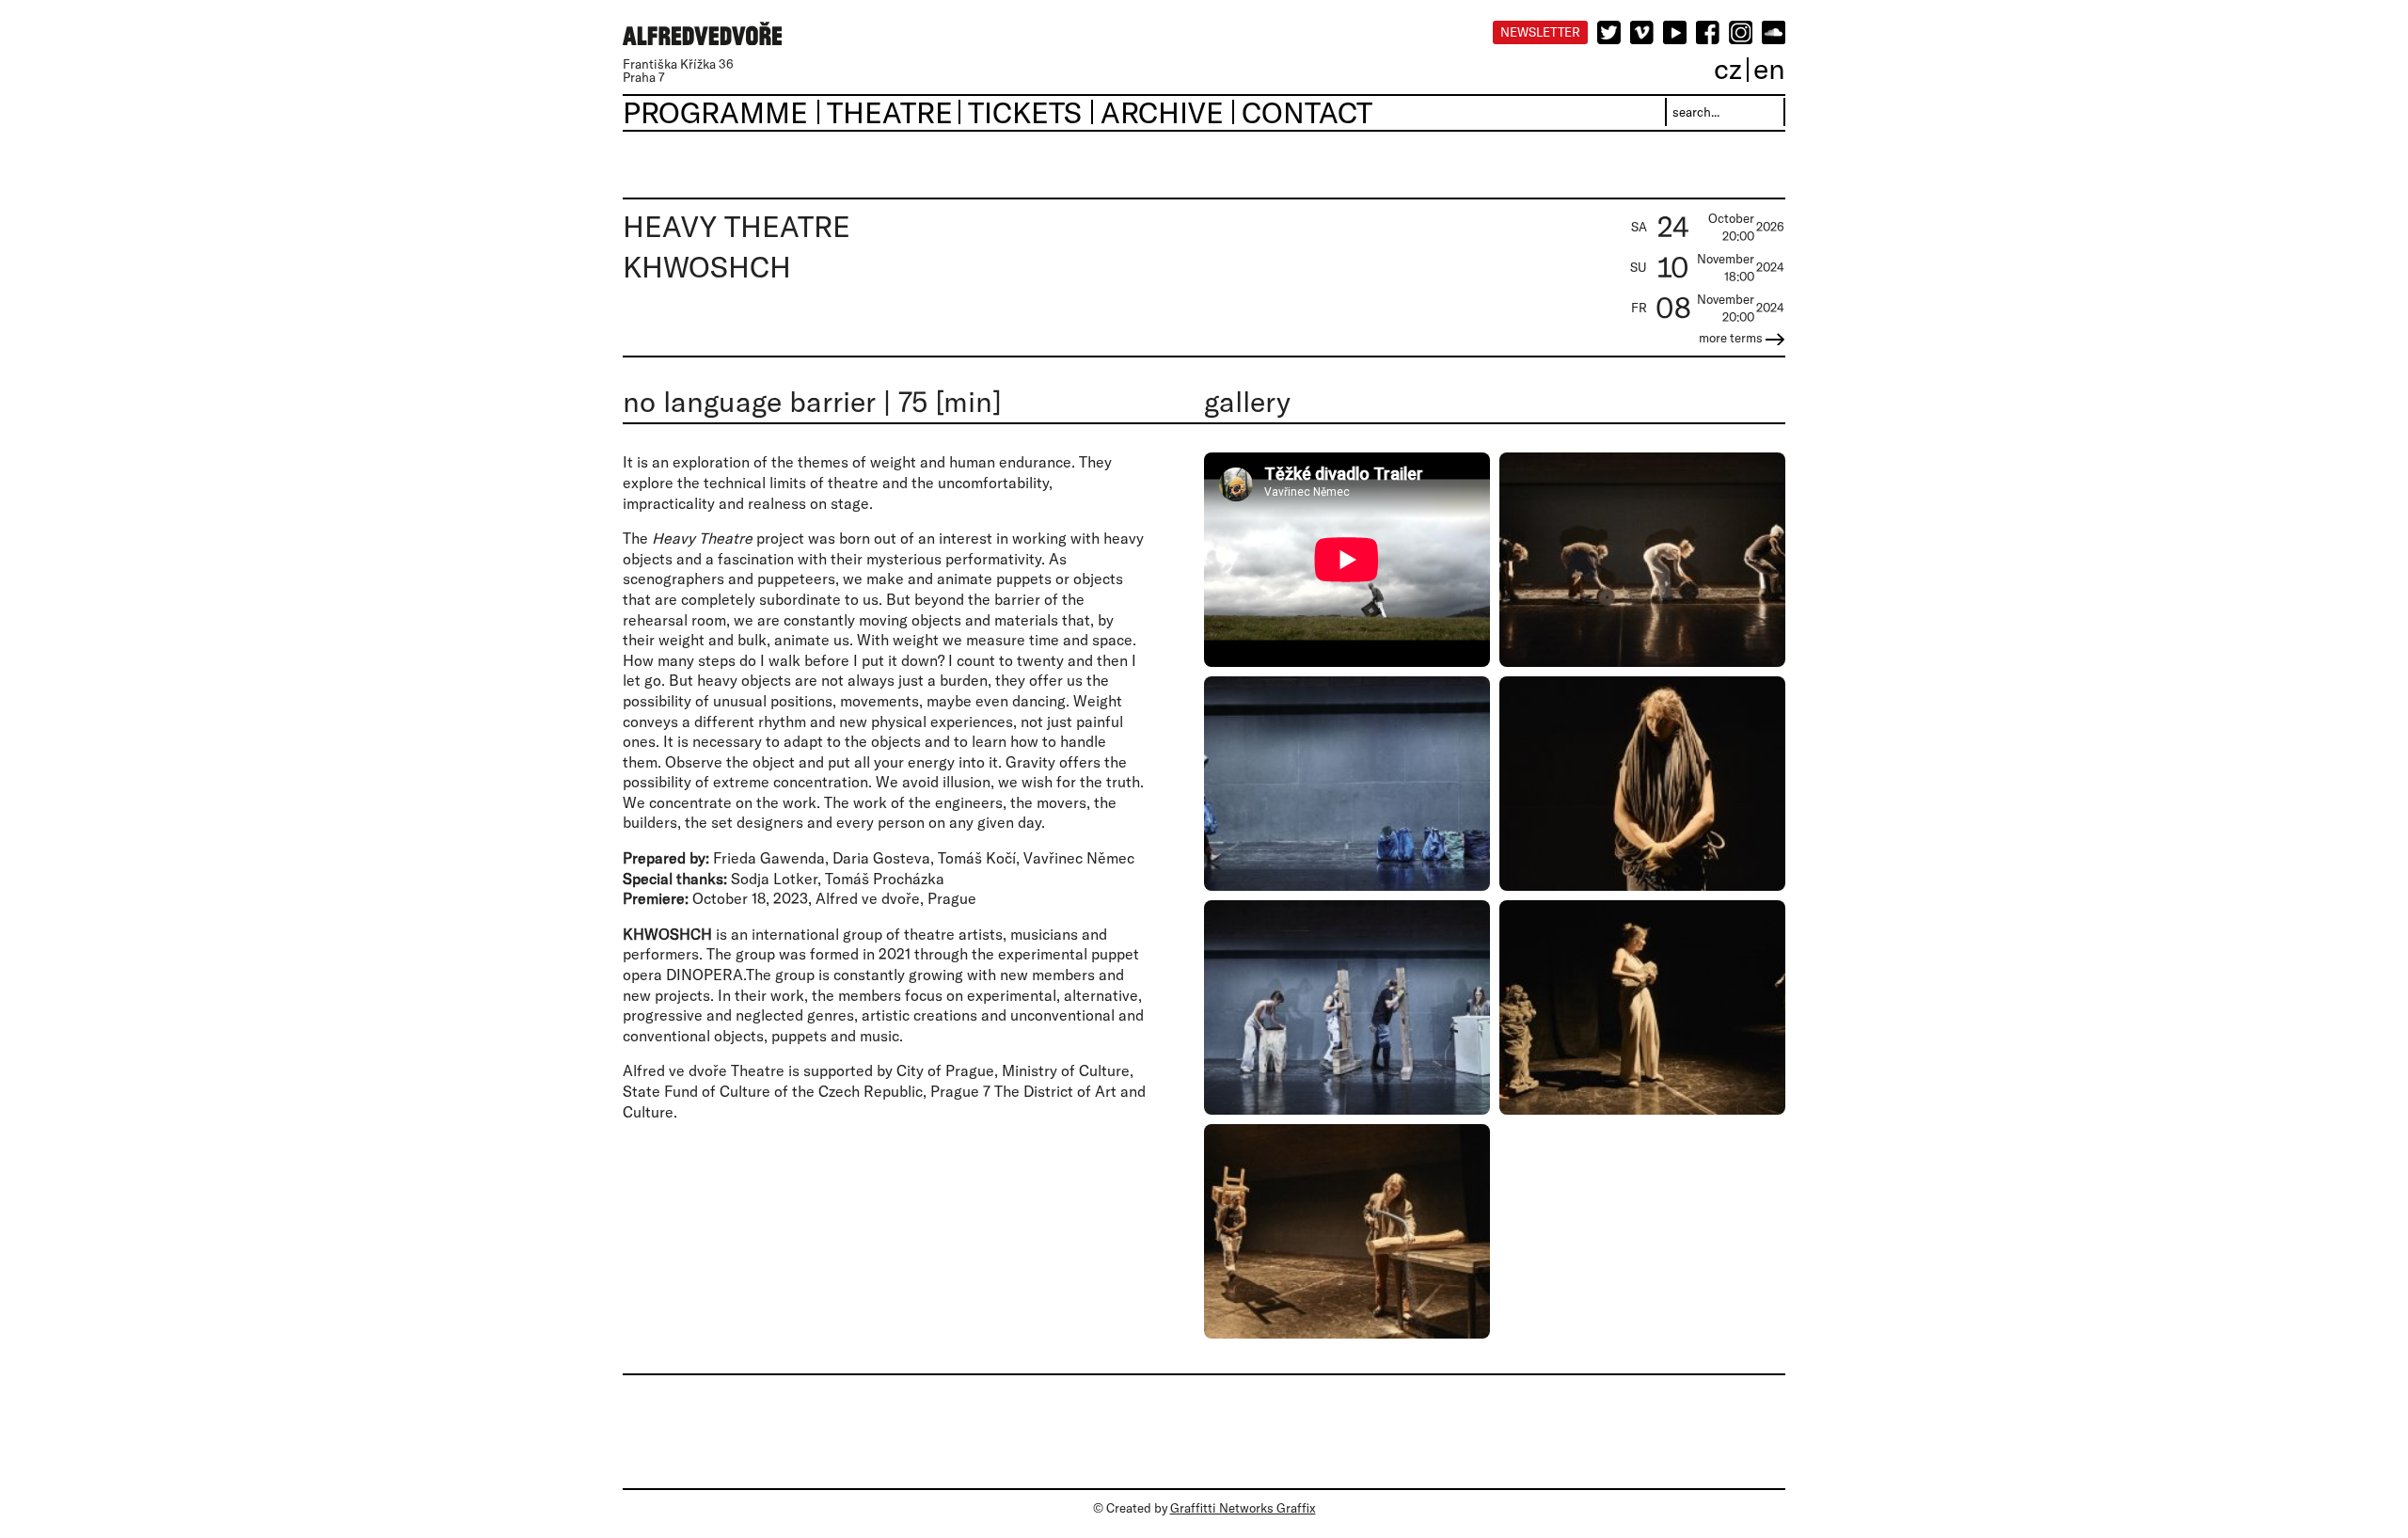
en (1769, 68)
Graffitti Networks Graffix (1243, 1508)
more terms (1732, 338)
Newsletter (1540, 32)
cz (1728, 68)
